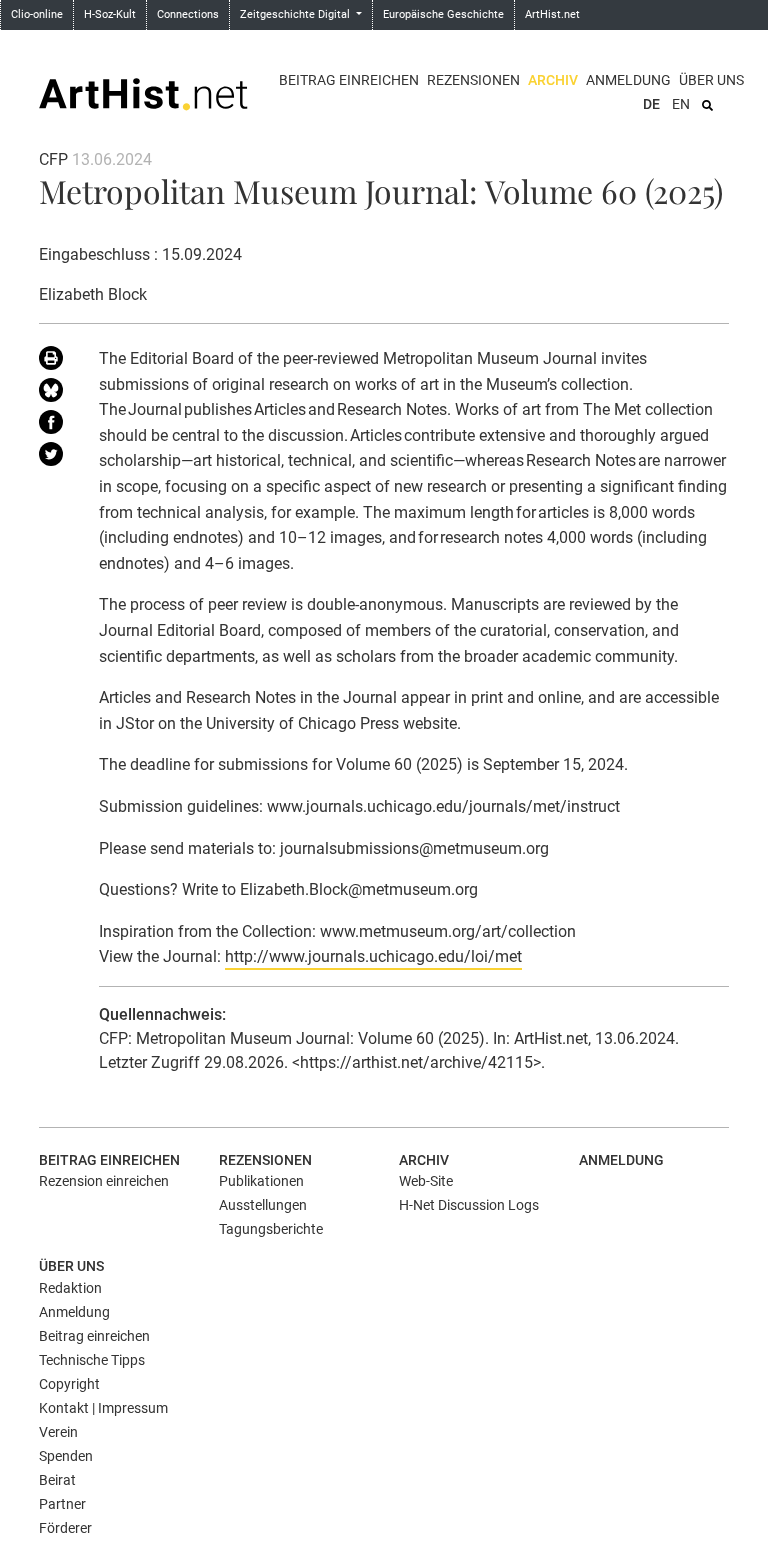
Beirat (57, 1480)
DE (651, 104)
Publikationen (261, 1181)
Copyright (69, 1384)
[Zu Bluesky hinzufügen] (54, 394)
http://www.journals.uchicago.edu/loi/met (373, 956)
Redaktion (70, 1288)
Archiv (553, 80)
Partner (62, 1504)
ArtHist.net (552, 14)
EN (681, 104)
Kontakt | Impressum (103, 1408)
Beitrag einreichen (349, 80)
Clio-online (37, 14)
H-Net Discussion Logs (469, 1205)
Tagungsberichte (271, 1229)
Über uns (711, 80)
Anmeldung (628, 80)
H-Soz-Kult (110, 14)
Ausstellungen (263, 1205)
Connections (188, 14)
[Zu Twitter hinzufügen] (54, 458)
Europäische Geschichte (443, 14)
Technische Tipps (92, 1360)
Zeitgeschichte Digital (296, 14)
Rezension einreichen (104, 1181)
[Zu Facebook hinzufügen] (54, 426)
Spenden (66, 1456)
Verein (58, 1432)
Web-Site (426, 1181)
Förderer (65, 1528)
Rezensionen (473, 80)
